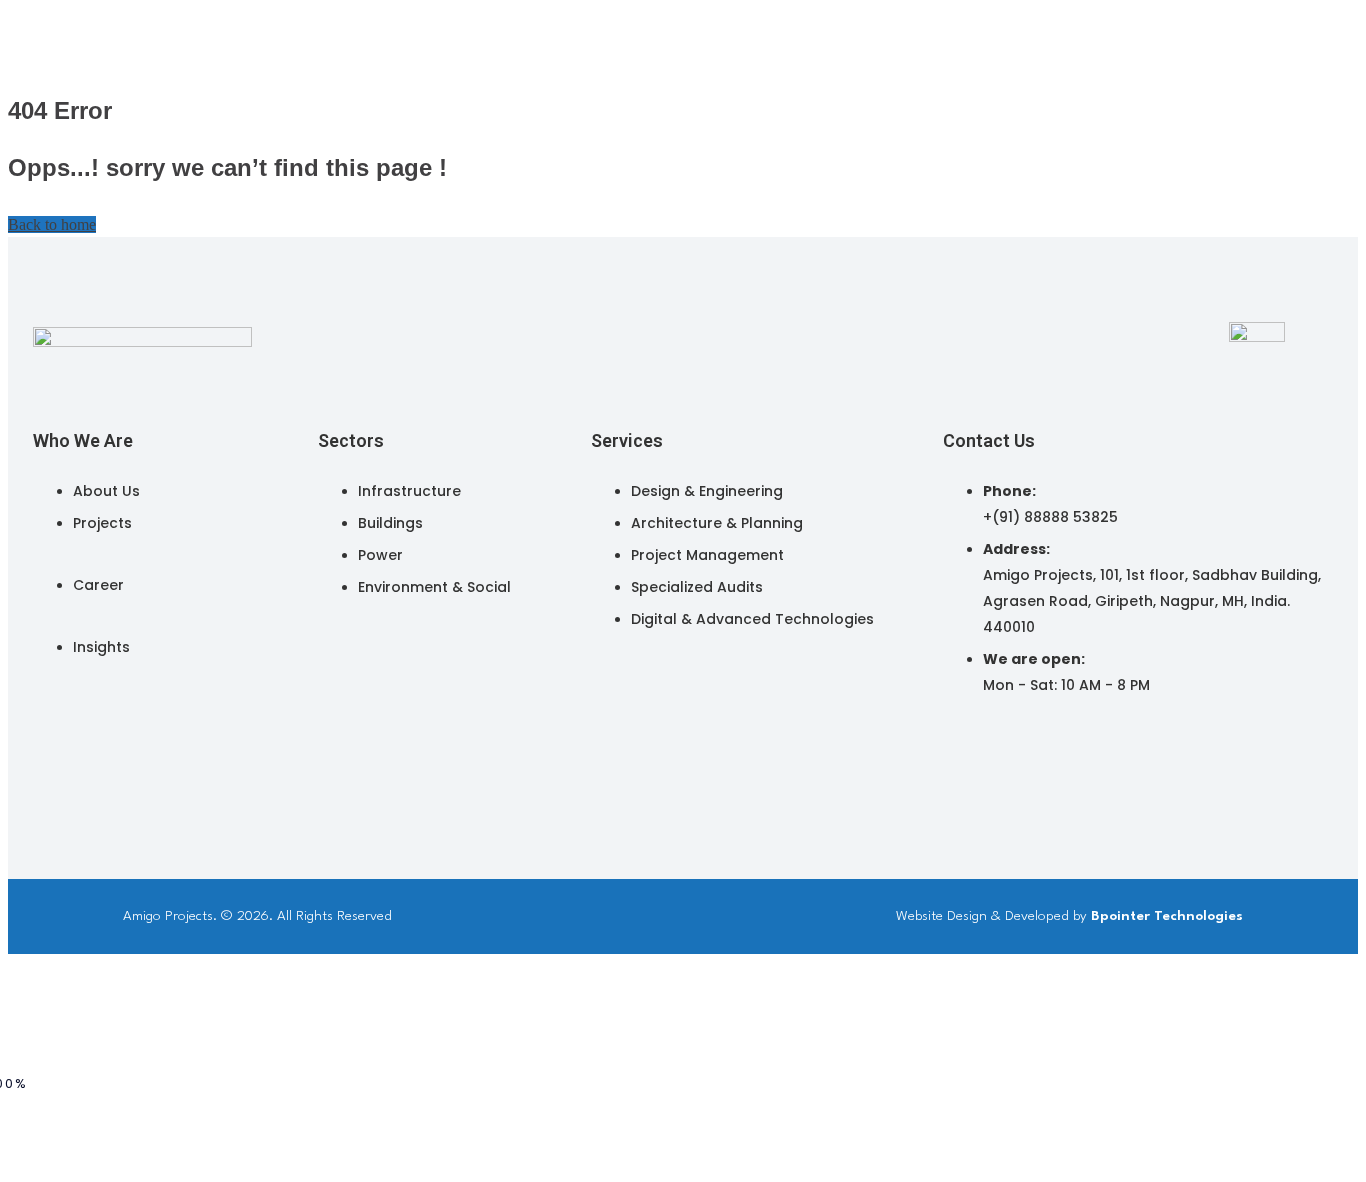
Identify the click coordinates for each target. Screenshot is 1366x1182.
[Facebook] (1036, 758)
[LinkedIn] (984, 758)
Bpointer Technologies (1167, 916)
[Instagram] (1010, 758)
